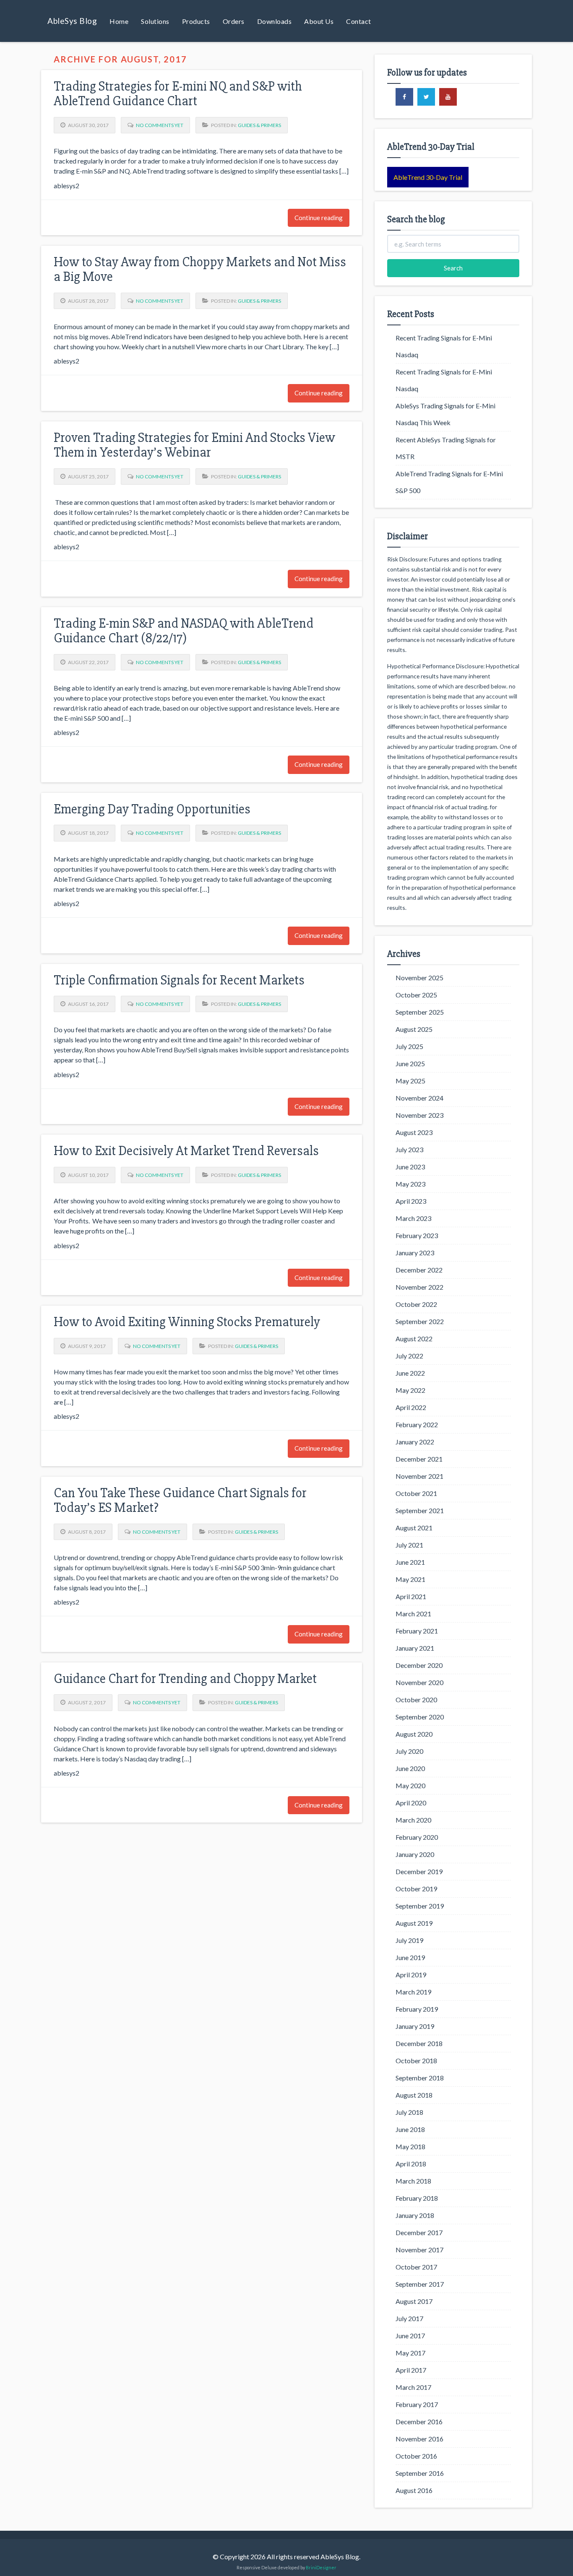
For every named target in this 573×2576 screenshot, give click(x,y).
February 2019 (417, 2009)
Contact (359, 21)
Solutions (155, 21)
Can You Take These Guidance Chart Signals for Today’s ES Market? (180, 1500)
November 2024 (419, 1098)
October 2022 (416, 1304)
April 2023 (411, 1201)
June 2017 (410, 2336)
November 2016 (419, 2439)
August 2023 (414, 1132)
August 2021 (414, 1528)
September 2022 (420, 1321)
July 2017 (409, 2318)
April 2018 (411, 2164)
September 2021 (420, 1510)
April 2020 (411, 1803)
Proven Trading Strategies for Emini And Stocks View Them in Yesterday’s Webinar (194, 445)
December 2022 (419, 1270)
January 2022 (415, 1442)
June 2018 (410, 2129)
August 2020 (414, 1734)
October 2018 (416, 2061)
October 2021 (416, 1493)
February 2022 (417, 1424)
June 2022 (410, 1373)
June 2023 (410, 1167)
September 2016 (420, 2473)
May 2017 (410, 2353)
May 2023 (410, 1184)
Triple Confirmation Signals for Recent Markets (179, 980)
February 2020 (417, 1837)
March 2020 (413, 1820)
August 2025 (414, 1029)
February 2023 (417, 1235)
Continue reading (319, 218)
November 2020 (419, 1682)
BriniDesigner (321, 2567)
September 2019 (420, 1906)
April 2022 (411, 1407)
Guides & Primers (259, 125)
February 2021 (417, 1631)
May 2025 (410, 1081)
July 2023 (409, 1149)
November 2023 (419, 1115)
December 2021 (419, 1459)
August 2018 (414, 2095)
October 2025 (416, 995)
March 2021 (413, 1614)
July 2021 (409, 1545)
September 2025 (420, 1012)
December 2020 (419, 1665)
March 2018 (413, 2181)
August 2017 (414, 2301)
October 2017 (416, 2267)
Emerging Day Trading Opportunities (152, 809)
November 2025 (419, 978)
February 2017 (417, 2404)
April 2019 (411, 1975)
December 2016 (419, 2421)
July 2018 (409, 2112)
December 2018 (419, 2043)
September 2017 (420, 2284)
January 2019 (415, 2026)
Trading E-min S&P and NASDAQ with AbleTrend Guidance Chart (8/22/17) (184, 631)
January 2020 (415, 1854)
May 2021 (410, 1579)
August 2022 (414, 1339)
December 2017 (419, 2232)
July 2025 (409, 1046)
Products (196, 21)
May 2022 (410, 1390)
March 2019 (413, 1992)
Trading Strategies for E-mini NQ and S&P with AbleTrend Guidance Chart (178, 93)
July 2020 (409, 1751)
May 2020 (410, 1785)
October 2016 (416, 2456)
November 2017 (419, 2250)
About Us (319, 21)
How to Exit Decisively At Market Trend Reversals (186, 1151)
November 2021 (419, 1476)
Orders (234, 21)
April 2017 (411, 2370)
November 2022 (419, 1287)
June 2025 (410, 1063)
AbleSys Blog (72, 21)
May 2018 (410, 2146)
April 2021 (411, 1596)
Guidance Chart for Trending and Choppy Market (185, 1679)
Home (119, 21)
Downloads (275, 21)
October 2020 (416, 1700)
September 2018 (420, 2078)
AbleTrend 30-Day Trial (428, 177)
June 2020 (410, 1768)
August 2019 (414, 1923)
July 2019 (409, 1940)
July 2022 (409, 1356)
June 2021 (410, 1562)
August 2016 (414, 2490)
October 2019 (416, 1889)
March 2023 (413, 1218)
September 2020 (420, 1717)
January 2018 (415, 2215)
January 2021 (415, 1648)
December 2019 (419, 1871)
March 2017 (413, 2387)
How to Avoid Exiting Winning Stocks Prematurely (187, 1322)
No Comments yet (160, 125)
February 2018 (417, 2198)
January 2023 (415, 1253)
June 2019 (410, 1957)
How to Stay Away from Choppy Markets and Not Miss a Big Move (200, 269)
